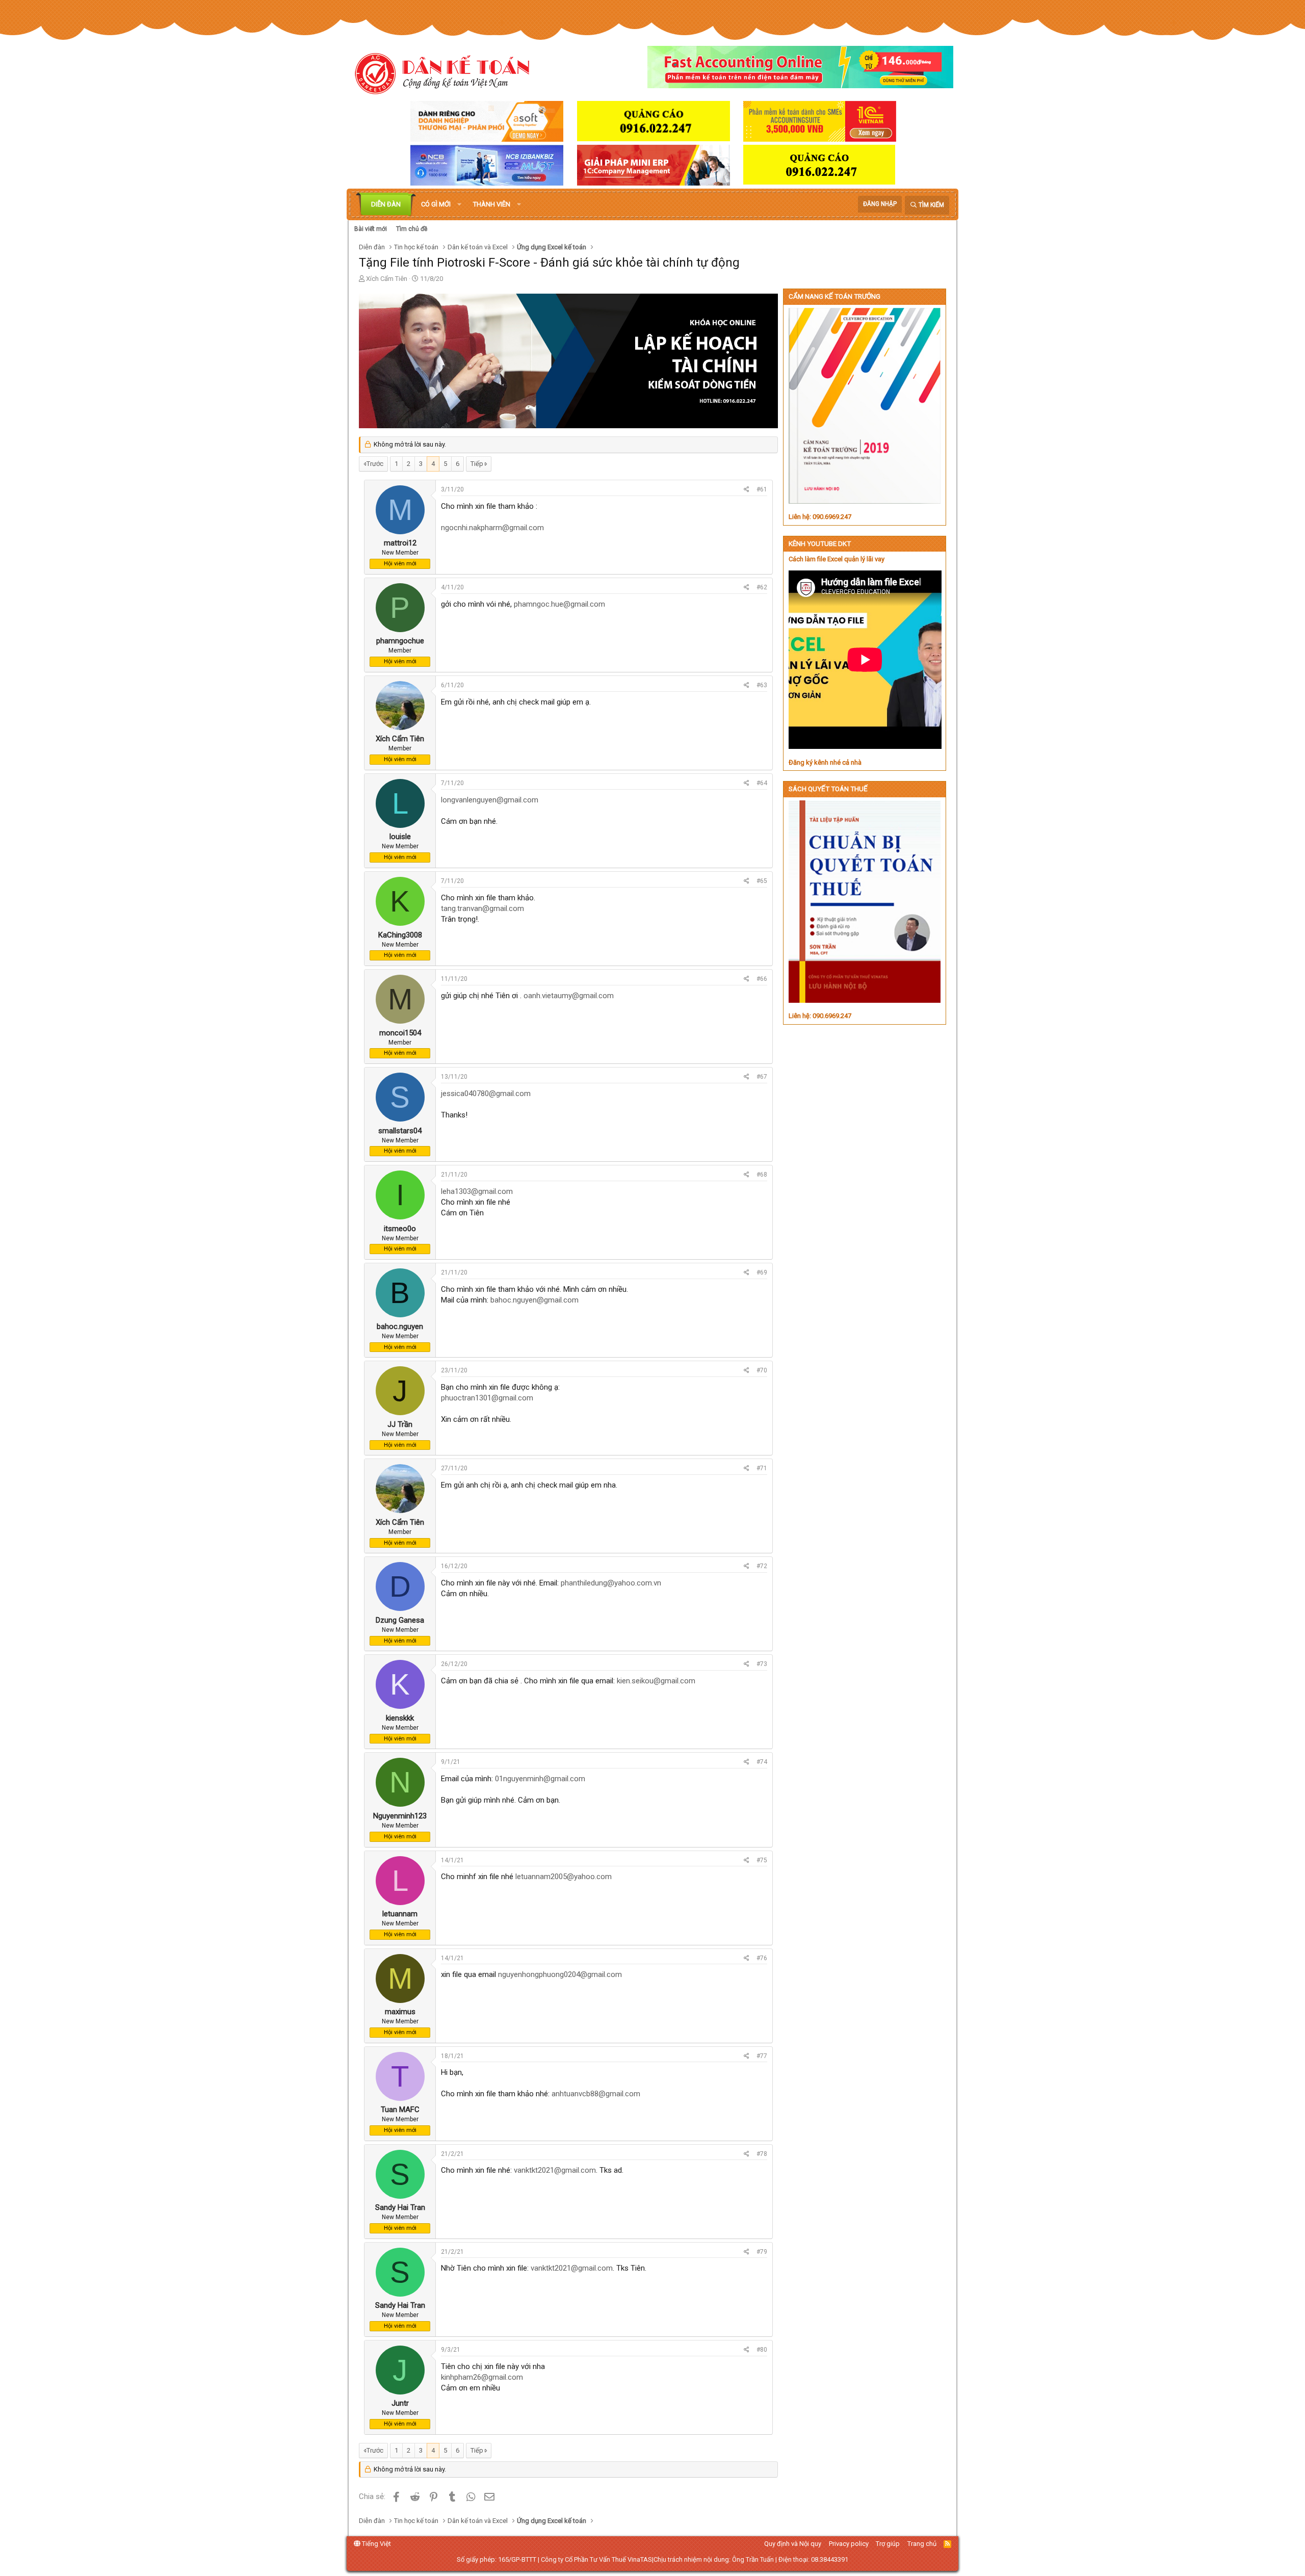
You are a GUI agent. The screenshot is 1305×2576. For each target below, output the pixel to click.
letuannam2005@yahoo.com (564, 1877)
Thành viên (492, 204)
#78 (762, 2154)
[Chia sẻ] (747, 490)
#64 (762, 783)
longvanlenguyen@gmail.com (490, 800)
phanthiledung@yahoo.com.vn (611, 1583)
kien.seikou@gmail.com (656, 1681)
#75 (762, 1860)
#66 (762, 979)
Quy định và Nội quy (793, 2544)
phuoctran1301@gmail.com (487, 1398)
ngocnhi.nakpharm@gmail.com (492, 528)
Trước (375, 464)
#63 (762, 685)
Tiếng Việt (376, 2544)
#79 (762, 2252)
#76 (762, 1958)
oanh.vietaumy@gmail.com (569, 996)
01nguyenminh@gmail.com (540, 1779)
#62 (762, 587)
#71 (762, 1468)
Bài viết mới (371, 229)
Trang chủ (922, 2544)
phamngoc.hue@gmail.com (559, 604)
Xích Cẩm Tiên (387, 279)
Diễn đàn (386, 204)
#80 (762, 2350)
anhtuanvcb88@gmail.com (596, 2094)
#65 (762, 881)
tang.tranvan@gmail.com (482, 908)
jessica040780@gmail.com (486, 1094)
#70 (762, 1370)
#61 (762, 489)
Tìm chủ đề (412, 229)
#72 (762, 1566)
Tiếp (477, 464)
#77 (762, 2056)
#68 (762, 1175)
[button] (459, 204)
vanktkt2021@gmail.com (555, 2170)
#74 (762, 1762)
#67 (762, 1077)
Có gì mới (436, 204)
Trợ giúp (888, 2544)
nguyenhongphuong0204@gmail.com (560, 1974)
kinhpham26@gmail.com (482, 2377)
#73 (762, 1664)
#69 (762, 1272)
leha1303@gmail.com (477, 1191)
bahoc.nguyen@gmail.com (534, 1300)
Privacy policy (849, 2544)
